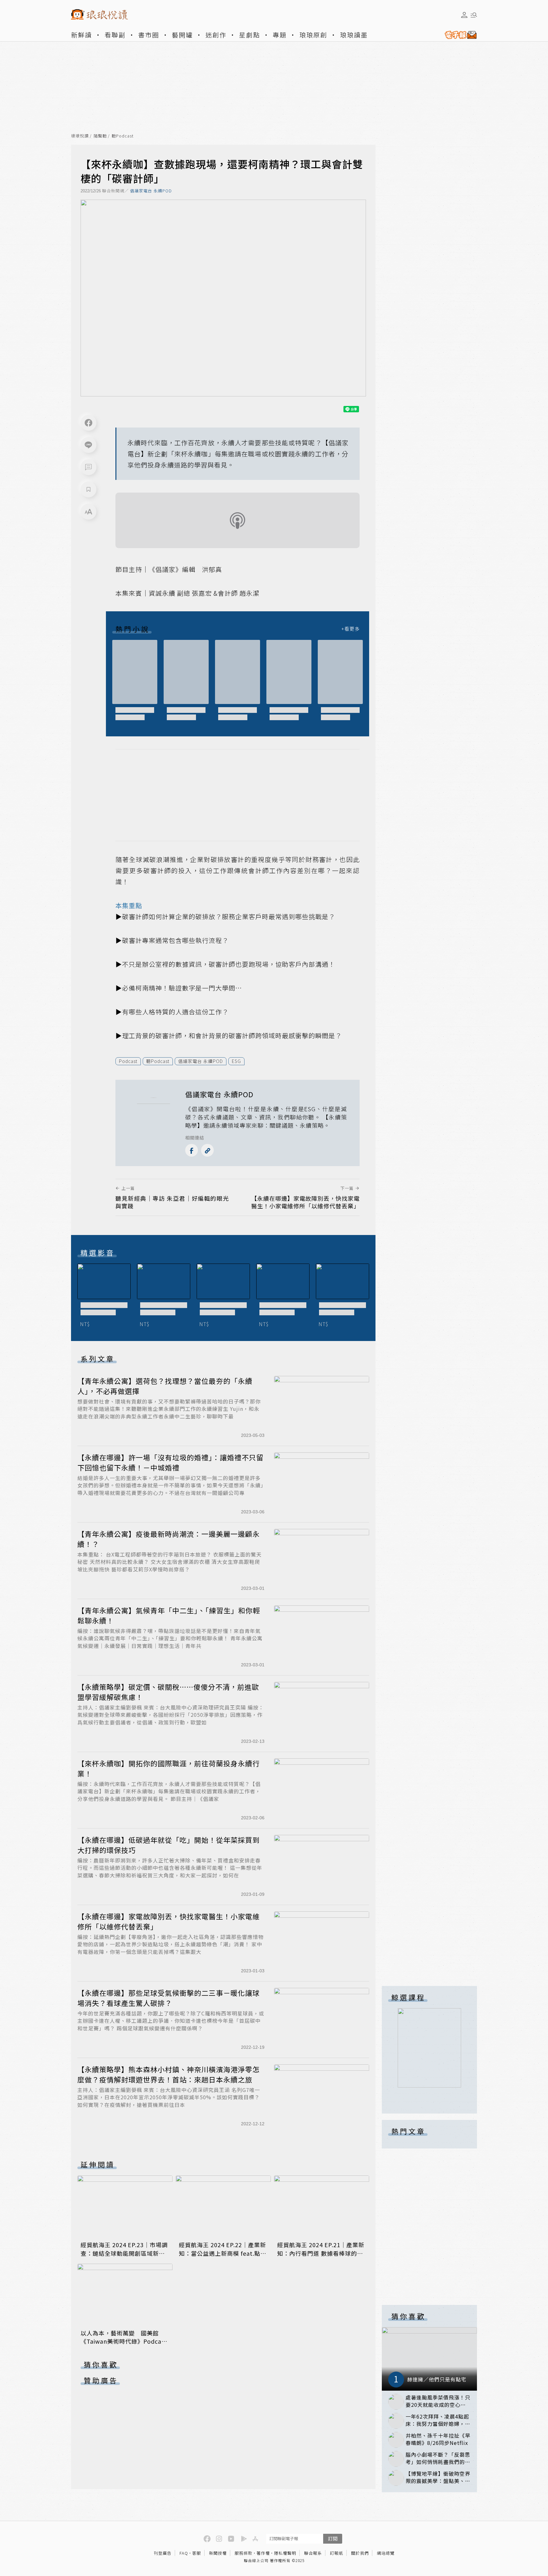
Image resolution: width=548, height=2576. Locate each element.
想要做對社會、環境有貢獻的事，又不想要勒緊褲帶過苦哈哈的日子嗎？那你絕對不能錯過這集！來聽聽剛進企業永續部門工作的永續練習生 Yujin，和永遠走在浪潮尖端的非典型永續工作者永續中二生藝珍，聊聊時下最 (169, 1409)
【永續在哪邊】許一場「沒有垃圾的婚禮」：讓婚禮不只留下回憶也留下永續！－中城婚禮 (170, 1462)
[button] (88, 467)
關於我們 (360, 2553)
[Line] (88, 445)
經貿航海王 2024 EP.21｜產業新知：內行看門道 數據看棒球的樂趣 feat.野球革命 (321, 2253)
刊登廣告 (163, 2553)
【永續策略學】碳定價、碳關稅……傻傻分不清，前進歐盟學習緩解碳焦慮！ (168, 1692)
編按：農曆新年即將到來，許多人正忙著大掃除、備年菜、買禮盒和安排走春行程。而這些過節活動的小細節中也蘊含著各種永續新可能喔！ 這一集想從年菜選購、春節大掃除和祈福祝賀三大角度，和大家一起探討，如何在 (170, 1868)
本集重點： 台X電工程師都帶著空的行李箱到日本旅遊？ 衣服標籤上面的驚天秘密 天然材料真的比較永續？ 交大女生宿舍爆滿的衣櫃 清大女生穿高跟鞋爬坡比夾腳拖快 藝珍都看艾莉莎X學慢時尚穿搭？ (170, 1562)
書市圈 (149, 35)
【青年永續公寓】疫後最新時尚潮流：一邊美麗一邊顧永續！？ (169, 1539)
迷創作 (216, 35)
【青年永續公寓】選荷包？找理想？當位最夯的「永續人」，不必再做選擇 (165, 1386)
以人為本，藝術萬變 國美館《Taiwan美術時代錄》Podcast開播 (124, 2341)
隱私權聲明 (285, 2553)
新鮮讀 (82, 35)
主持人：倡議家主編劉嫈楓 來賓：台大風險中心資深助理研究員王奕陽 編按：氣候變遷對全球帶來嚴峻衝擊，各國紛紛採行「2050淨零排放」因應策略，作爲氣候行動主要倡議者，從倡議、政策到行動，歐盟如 (171, 1715)
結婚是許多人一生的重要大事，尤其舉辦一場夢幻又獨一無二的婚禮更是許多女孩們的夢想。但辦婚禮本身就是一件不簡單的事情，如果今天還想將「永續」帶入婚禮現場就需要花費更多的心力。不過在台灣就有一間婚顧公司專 (170, 1485)
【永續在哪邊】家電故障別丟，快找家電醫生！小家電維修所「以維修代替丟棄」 (169, 1921)
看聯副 (115, 35)
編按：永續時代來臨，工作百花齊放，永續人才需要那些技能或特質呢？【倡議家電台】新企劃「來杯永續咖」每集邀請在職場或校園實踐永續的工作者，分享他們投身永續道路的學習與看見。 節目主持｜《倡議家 (169, 1791)
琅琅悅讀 (80, 136)
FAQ (184, 2553)
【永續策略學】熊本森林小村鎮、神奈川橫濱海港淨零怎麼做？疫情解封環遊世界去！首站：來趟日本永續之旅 (169, 2074)
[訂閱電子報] (458, 35)
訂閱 (333, 2538)
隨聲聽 (100, 136)
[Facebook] (88, 423)
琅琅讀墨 (354, 35)
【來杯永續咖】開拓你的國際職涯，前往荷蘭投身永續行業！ (169, 1768)
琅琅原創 (313, 35)
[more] (350, 629)
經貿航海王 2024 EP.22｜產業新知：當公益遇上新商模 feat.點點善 (223, 2253)
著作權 (263, 2553)
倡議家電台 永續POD (151, 191)
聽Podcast (123, 136)
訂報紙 (336, 2553)
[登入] (464, 15)
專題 (280, 35)
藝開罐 (182, 35)
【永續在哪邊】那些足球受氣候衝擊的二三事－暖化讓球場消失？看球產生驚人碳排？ (169, 1998)
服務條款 (244, 2553)
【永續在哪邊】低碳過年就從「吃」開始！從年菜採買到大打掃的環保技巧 (169, 1845)
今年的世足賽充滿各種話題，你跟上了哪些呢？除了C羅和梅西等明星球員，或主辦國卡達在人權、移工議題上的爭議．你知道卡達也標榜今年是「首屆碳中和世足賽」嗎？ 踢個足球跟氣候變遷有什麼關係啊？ (171, 2021)
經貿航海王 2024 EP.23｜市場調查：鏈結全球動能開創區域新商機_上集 (124, 2253)
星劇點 (250, 35)
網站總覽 (386, 2553)
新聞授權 (218, 2553)
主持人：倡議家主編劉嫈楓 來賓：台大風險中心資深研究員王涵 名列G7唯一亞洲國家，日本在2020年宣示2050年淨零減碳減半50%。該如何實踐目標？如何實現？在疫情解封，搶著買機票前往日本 (169, 2097)
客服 (197, 2553)
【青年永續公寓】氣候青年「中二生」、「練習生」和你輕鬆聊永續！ (169, 1615)
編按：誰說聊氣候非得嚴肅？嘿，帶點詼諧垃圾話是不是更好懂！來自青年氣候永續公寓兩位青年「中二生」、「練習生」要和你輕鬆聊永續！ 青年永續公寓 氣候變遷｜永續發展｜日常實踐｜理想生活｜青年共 (170, 1638)
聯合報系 (313, 2553)
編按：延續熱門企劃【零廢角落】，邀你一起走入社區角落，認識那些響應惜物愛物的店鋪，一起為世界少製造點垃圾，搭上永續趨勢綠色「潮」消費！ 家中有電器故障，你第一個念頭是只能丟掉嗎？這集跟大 (170, 1944)
